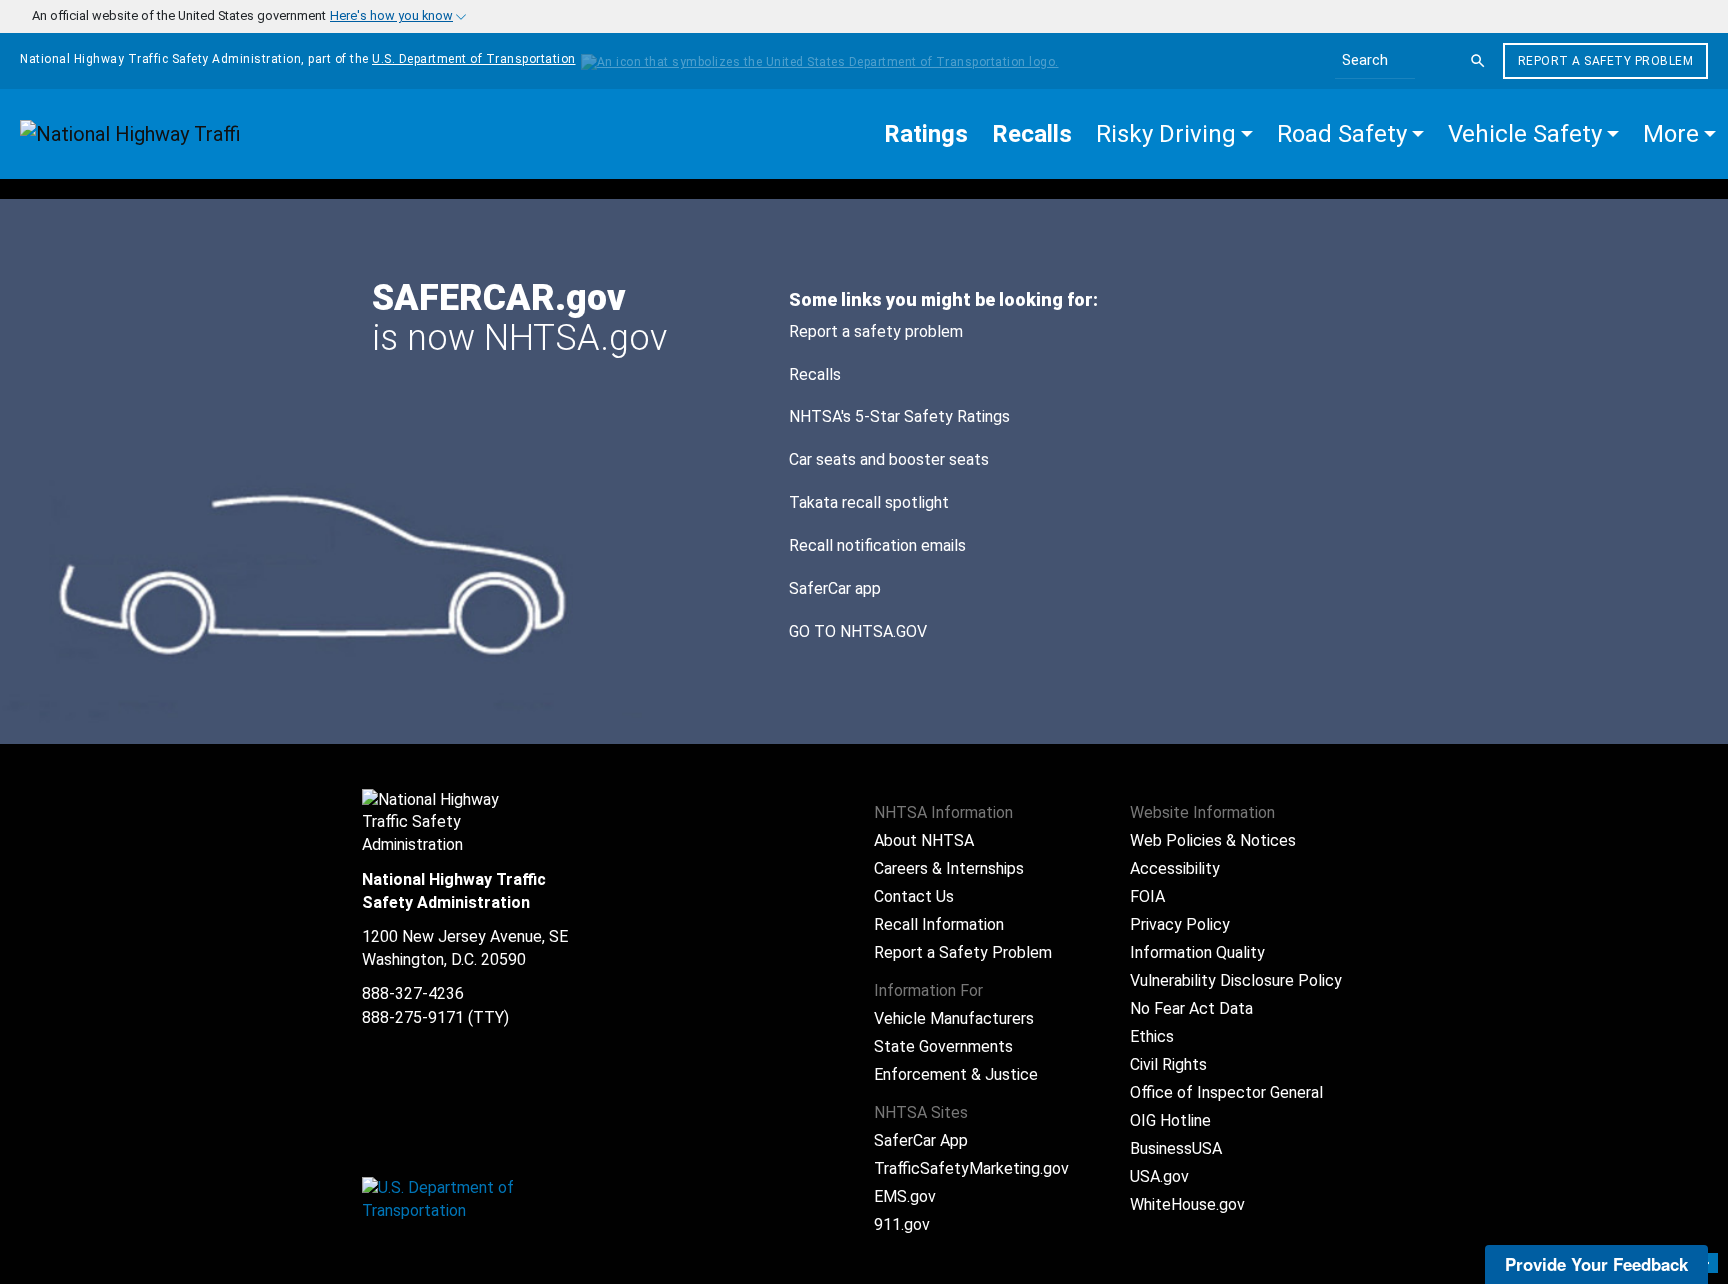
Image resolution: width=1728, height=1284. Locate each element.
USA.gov (1159, 1176)
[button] (1174, 134)
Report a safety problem (876, 331)
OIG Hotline (1170, 1120)
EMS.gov (905, 1196)
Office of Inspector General (1226, 1092)
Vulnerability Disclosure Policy (1236, 980)
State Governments (943, 1046)
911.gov (902, 1224)
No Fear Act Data (1191, 1008)
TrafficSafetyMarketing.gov (971, 1168)
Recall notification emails (877, 545)
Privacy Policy (1180, 924)
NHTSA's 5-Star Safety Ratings (899, 416)
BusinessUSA (1176, 1148)
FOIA (1147, 896)
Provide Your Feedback (1596, 1264)
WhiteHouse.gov (1187, 1204)
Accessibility (1175, 868)
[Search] (1478, 61)
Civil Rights (1168, 1064)
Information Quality (1197, 952)
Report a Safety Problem (1606, 61)
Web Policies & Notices (1213, 840)
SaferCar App (921, 1140)
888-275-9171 (413, 1017)
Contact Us (914, 896)
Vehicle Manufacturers (954, 1018)
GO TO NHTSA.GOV (860, 631)
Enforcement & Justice (956, 1074)
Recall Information (939, 924)
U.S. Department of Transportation (474, 59)
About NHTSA (924, 840)
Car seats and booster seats (889, 459)
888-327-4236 (413, 993)
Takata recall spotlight (869, 502)
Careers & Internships (949, 868)
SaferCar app (835, 588)
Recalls (815, 374)
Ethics (1152, 1036)
